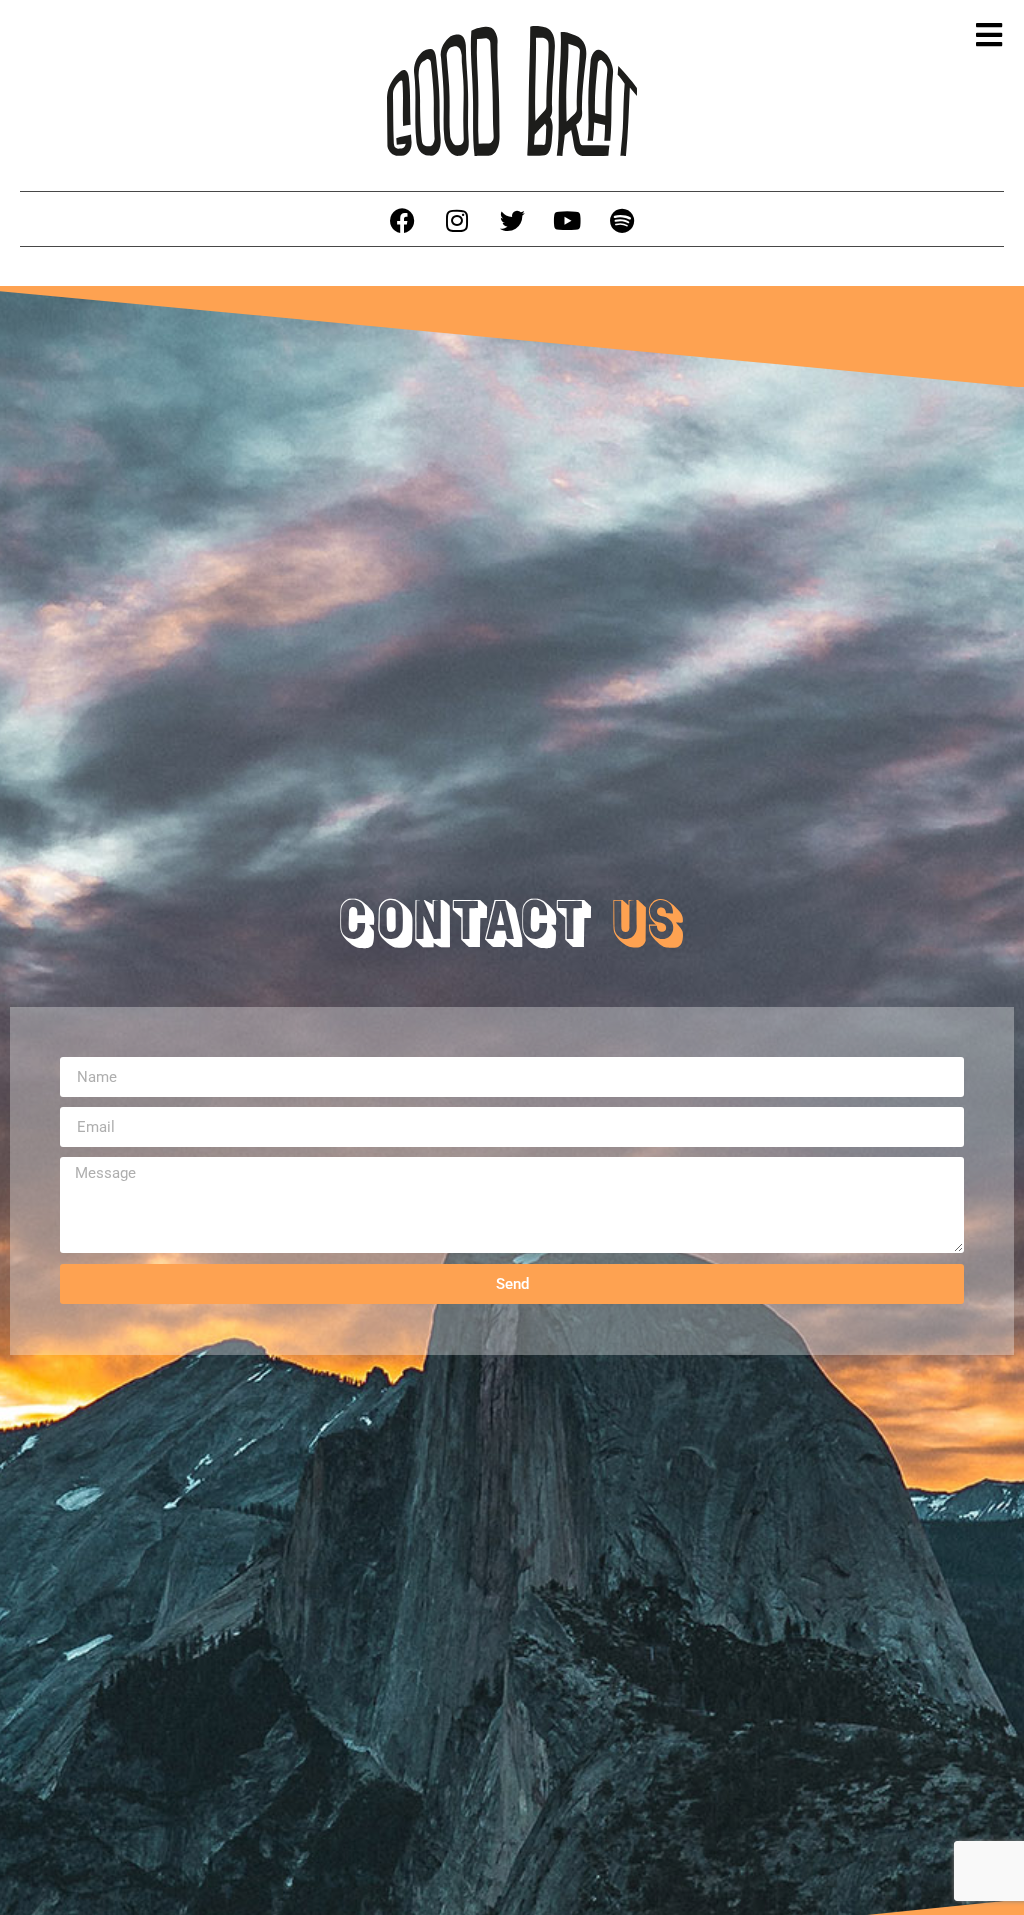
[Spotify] (622, 221)
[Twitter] (512, 221)
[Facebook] (402, 221)
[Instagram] (457, 221)
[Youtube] (567, 221)
